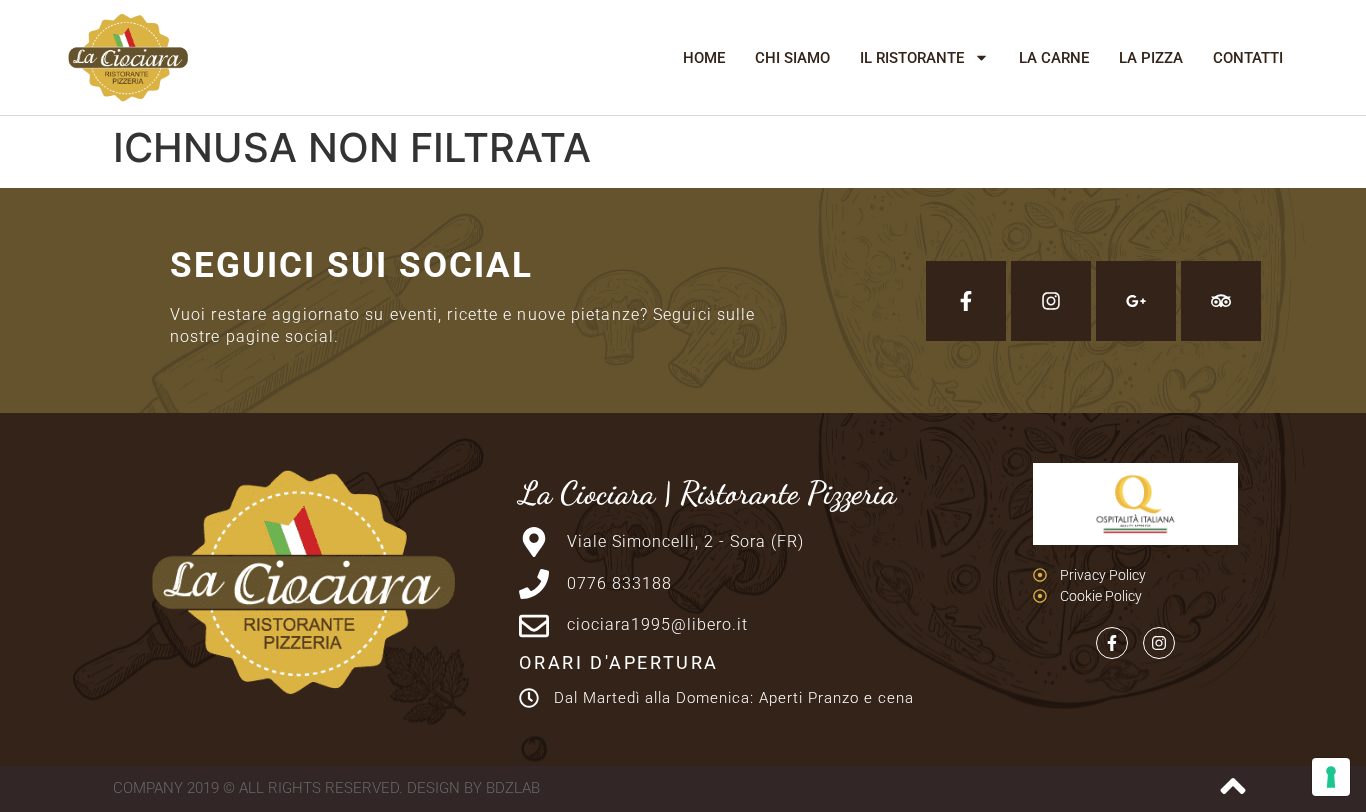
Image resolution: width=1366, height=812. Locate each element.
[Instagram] (1051, 301)
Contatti (1248, 58)
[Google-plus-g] (1136, 301)
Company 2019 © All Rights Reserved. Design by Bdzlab (326, 788)
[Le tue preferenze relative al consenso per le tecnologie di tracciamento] (1331, 777)
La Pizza (1151, 58)
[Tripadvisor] (1221, 301)
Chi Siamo (792, 58)
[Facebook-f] (966, 301)
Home (704, 58)
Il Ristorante (912, 58)
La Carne (1054, 58)
